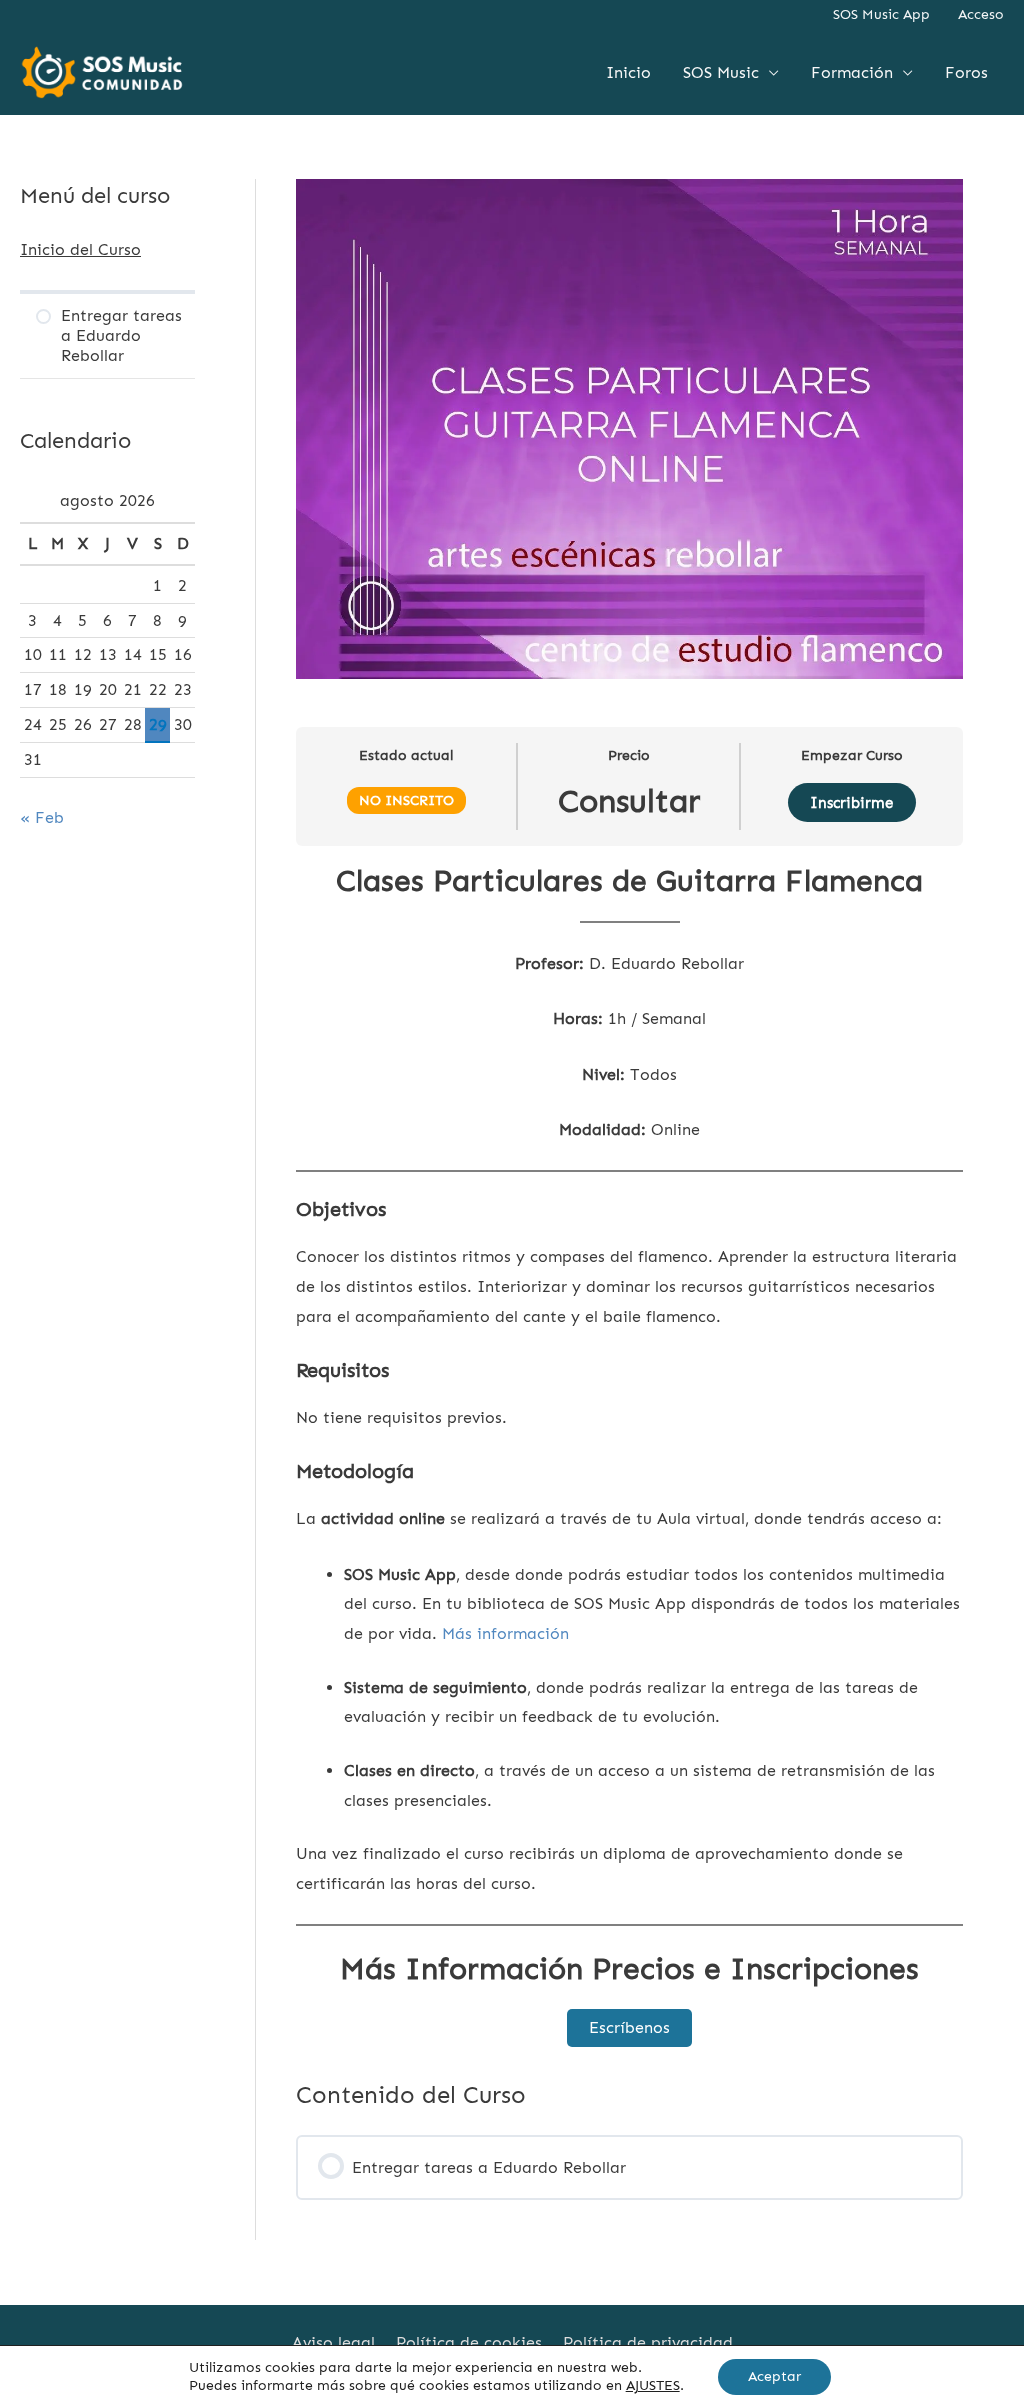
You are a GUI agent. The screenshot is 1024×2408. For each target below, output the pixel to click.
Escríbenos (629, 2027)
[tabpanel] (629, 1454)
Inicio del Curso (80, 249)
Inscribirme (851, 803)
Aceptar (774, 2376)
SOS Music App (881, 14)
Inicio (628, 72)
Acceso (981, 14)
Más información (505, 1633)
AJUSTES (653, 2385)
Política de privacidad (648, 2342)
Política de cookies (469, 2342)
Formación (852, 72)
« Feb (42, 817)
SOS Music (721, 72)
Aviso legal (333, 2342)
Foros (966, 72)
